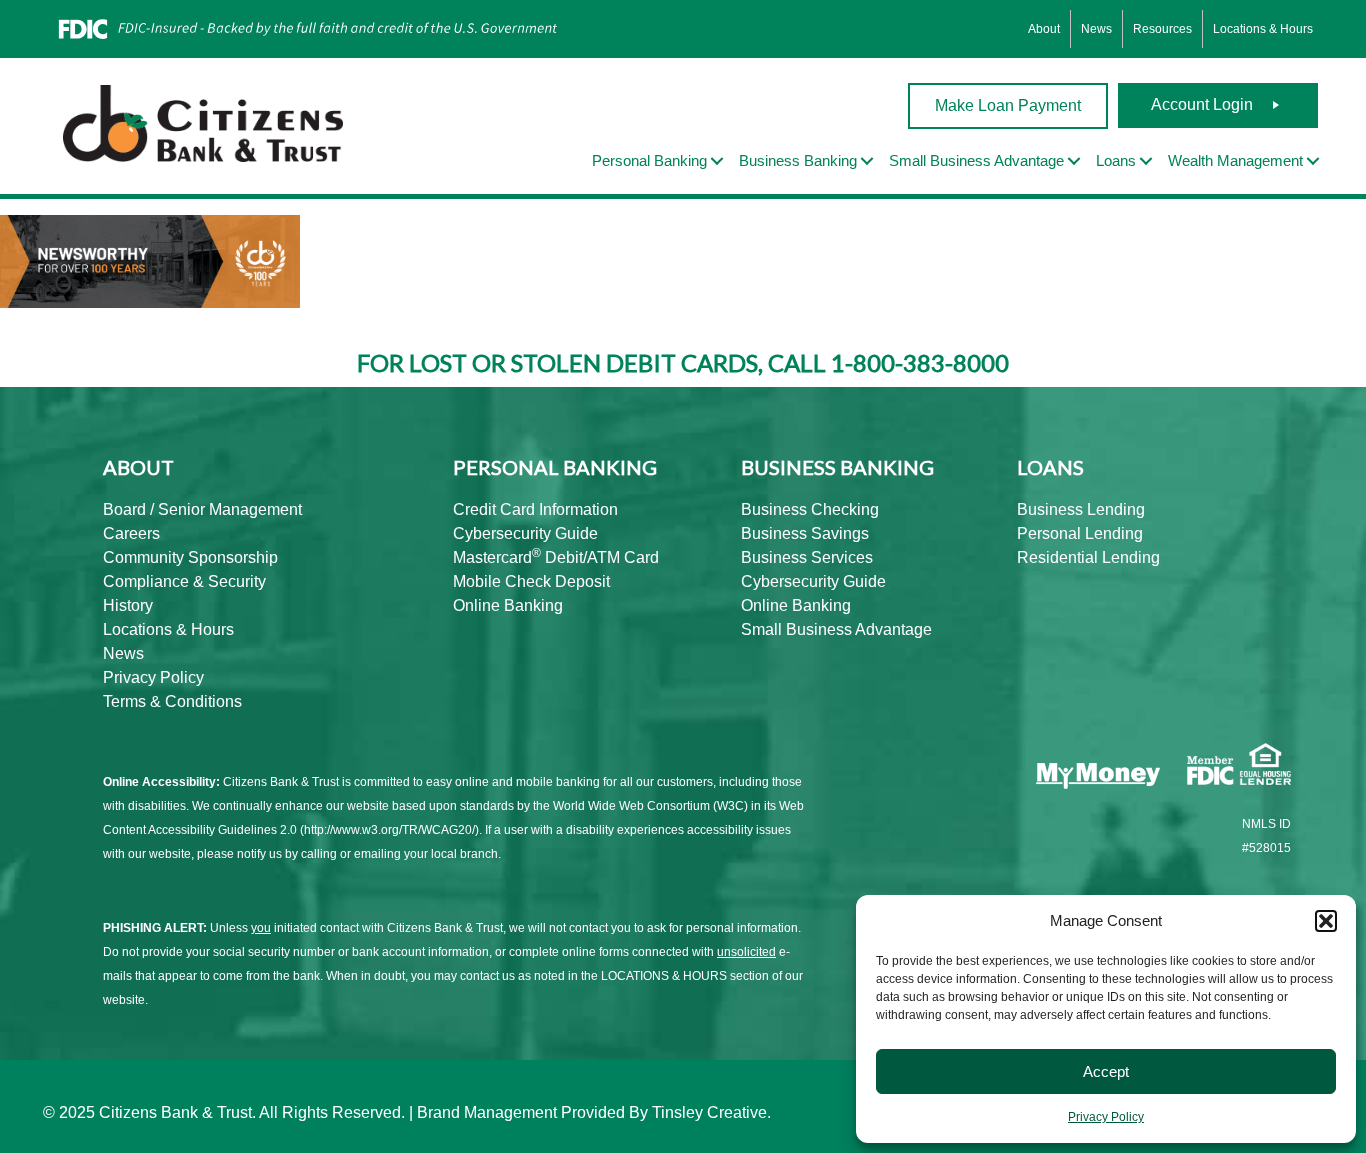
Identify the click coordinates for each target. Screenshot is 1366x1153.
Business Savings (805, 533)
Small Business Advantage (836, 629)
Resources (1162, 29)
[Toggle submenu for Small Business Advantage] (1074, 161)
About (1044, 29)
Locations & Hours (1263, 29)
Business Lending (1081, 509)
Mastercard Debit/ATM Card (556, 557)
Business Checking (810, 509)
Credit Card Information (535, 509)
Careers (131, 533)
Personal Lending (1080, 533)
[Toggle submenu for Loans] (1146, 161)
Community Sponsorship (190, 557)
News (1096, 29)
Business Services (807, 557)
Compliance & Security (184, 581)
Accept (1106, 1071)
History (128, 605)
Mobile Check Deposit (531, 581)
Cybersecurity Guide (525, 533)
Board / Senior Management (202, 509)
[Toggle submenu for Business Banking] (867, 161)
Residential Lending (1088, 557)
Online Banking (508, 605)
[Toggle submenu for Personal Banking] (717, 161)
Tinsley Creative (709, 1112)
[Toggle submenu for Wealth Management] (1313, 161)
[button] (1326, 921)
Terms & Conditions (172, 701)
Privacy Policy (1106, 1117)
